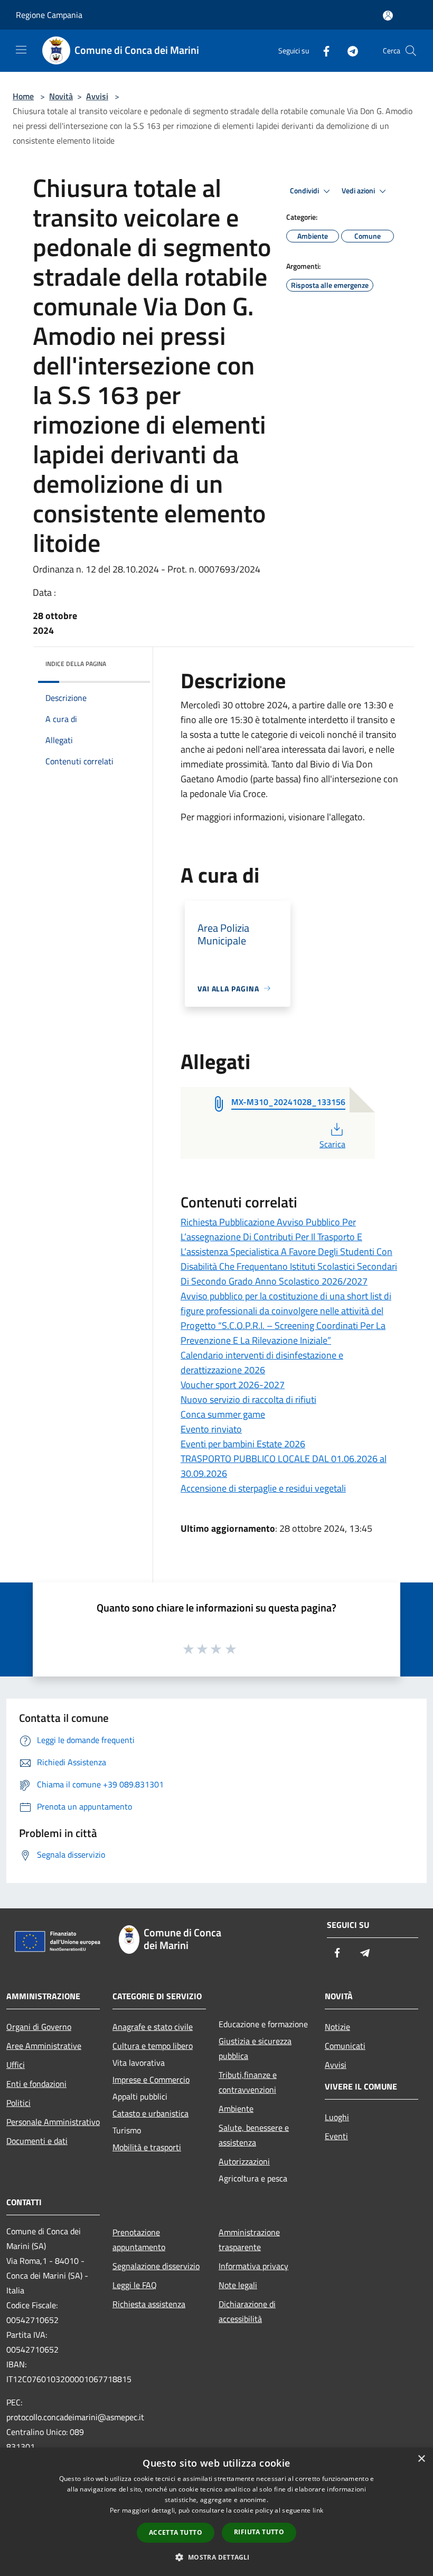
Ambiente (236, 2109)
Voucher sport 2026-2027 (233, 1385)
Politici (18, 2103)
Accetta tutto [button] (176, 2532)
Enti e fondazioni (36, 2084)
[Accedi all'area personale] (388, 16)
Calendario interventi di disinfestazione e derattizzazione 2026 (262, 1362)
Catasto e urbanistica (150, 2113)
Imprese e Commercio (151, 2079)
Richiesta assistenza (149, 2304)
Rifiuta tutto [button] (259, 2532)
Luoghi (337, 2117)
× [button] (421, 2459)
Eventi (336, 2136)
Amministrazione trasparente (249, 2240)
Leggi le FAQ (135, 2285)
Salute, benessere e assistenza (254, 2135)
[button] (216, 2557)
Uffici (16, 2065)
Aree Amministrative (44, 2046)
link (318, 2510)
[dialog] (216, 2512)
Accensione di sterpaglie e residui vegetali (263, 1488)
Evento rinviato (211, 1429)
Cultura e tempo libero (153, 2046)
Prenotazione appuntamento (139, 2240)
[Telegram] (349, 50)
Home (23, 96)
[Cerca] (411, 51)
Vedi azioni (359, 191)
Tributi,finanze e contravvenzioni (248, 2082)
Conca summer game (223, 1414)
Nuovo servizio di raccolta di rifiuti (248, 1399)
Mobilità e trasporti (147, 2147)
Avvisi (97, 96)
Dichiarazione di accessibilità (247, 2311)
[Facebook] (322, 50)
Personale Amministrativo (53, 2122)
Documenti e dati (37, 2141)
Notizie (337, 2027)
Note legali (238, 2285)
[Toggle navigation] (21, 50)
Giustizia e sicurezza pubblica (255, 2048)
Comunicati (345, 2046)
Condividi (305, 191)
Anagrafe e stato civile (153, 2027)
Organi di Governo (39, 2027)
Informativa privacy (253, 2266)
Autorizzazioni (244, 2161)
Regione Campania (49, 15)
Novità (61, 96)
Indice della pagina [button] (76, 664)
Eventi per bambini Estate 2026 (243, 1444)
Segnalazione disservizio (156, 2266)
